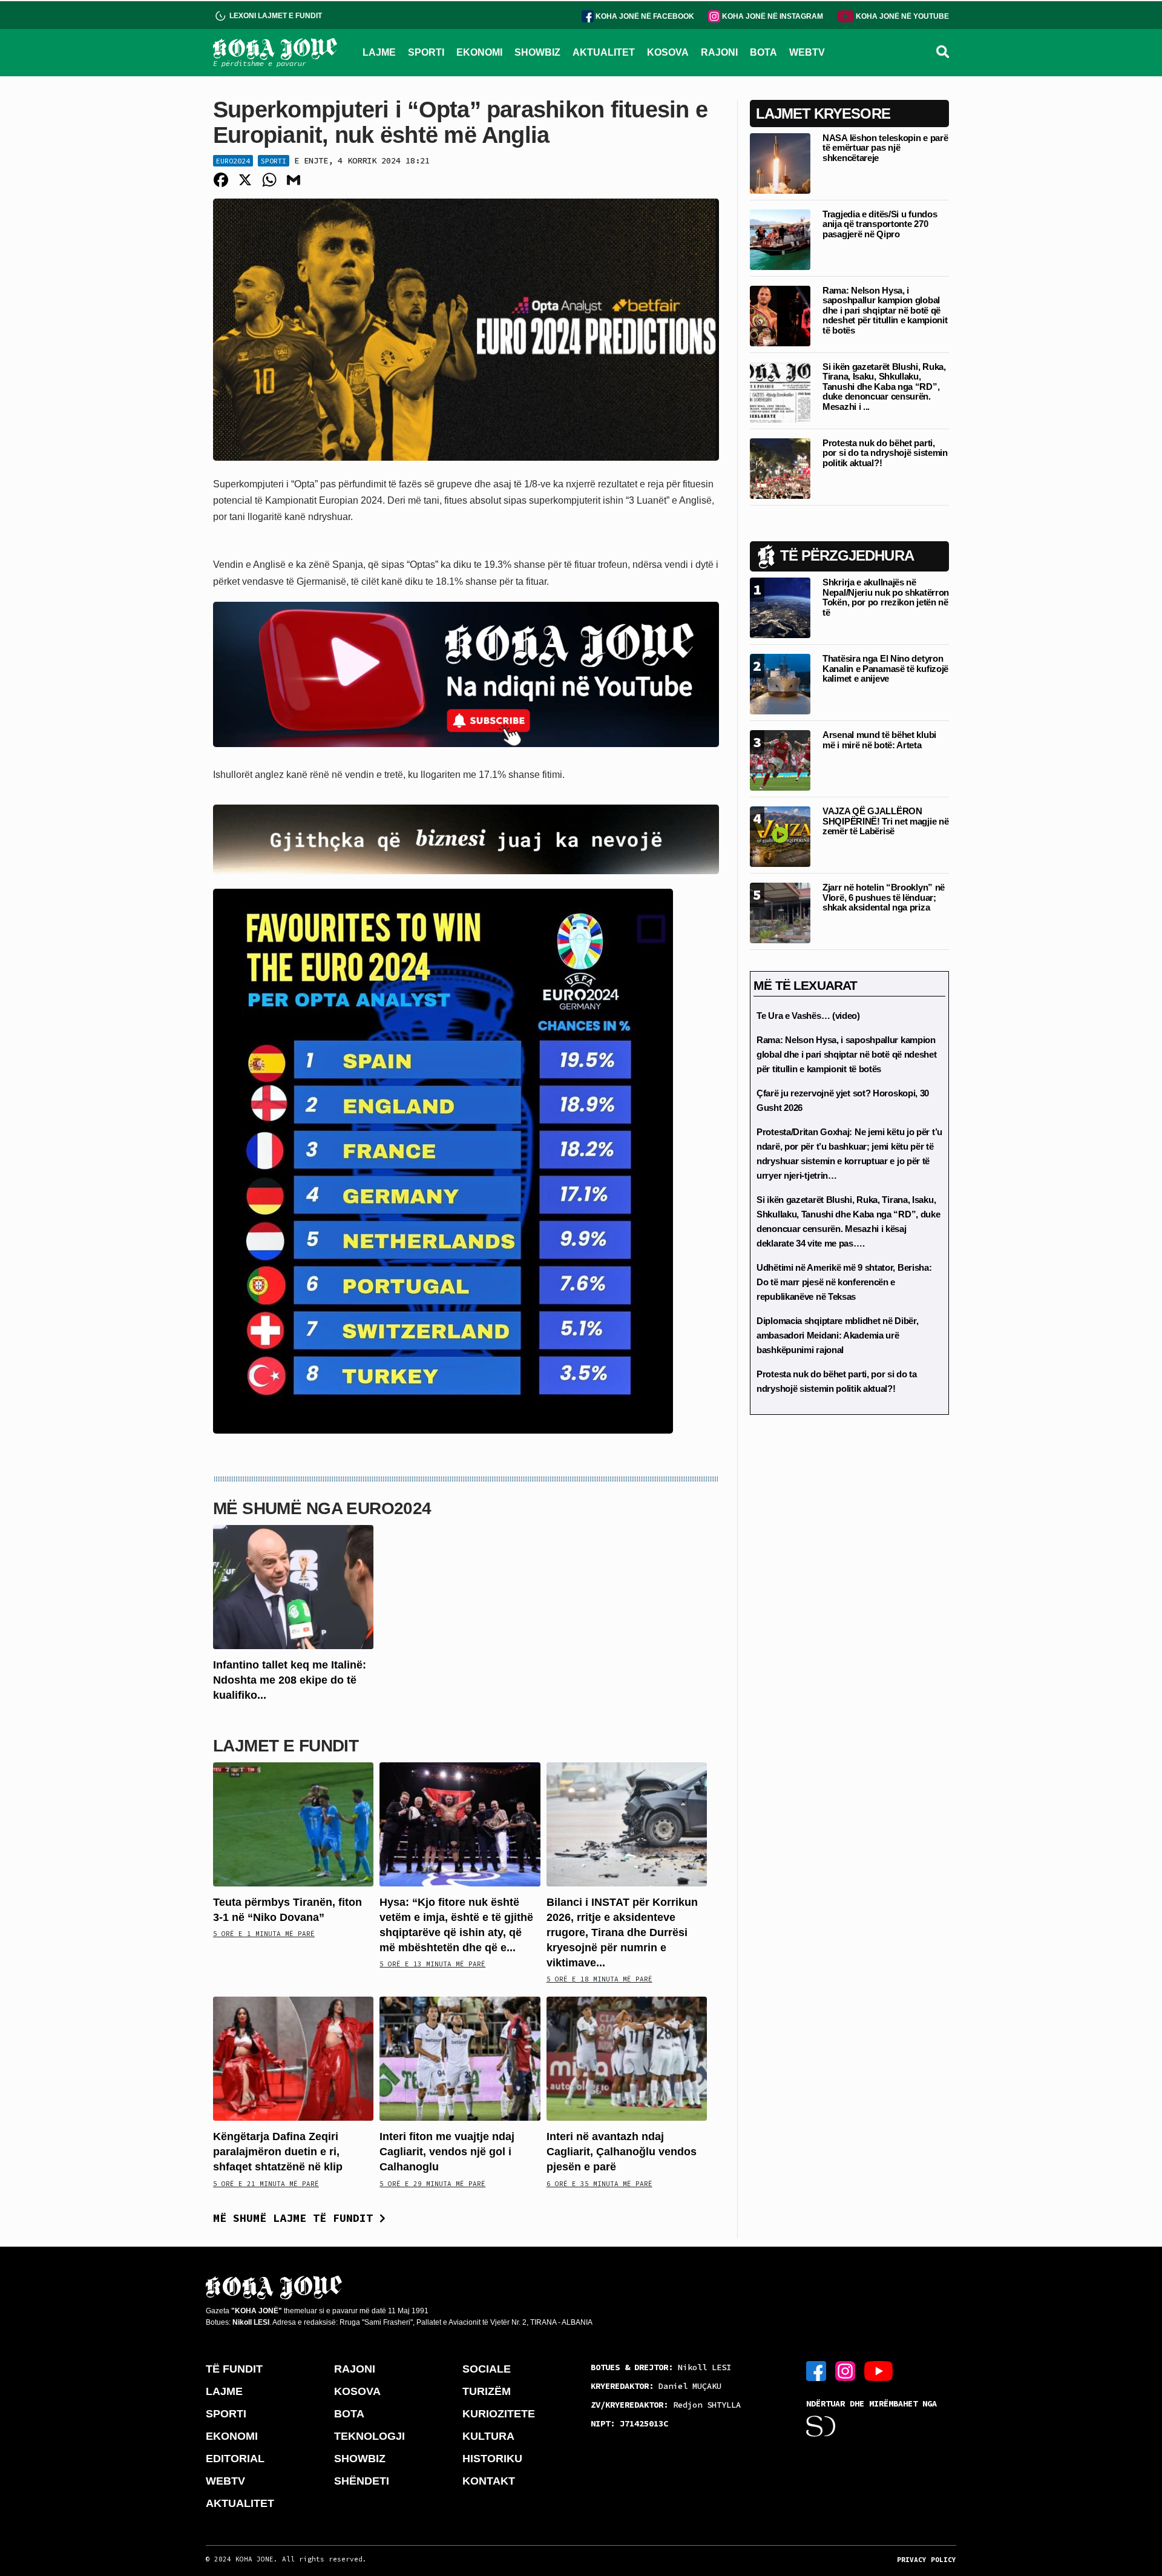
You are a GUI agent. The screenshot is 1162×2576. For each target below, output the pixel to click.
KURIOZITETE (499, 2414)
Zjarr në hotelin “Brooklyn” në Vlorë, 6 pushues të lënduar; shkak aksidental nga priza (884, 897)
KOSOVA (668, 52)
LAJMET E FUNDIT (286, 1746)
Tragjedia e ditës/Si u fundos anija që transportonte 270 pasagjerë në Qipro (880, 224)
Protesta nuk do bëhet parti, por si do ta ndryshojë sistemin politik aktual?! (885, 453)
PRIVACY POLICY (927, 2560)
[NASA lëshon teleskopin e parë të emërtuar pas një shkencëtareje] (780, 163)
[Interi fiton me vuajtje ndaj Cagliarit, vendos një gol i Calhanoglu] (460, 2058)
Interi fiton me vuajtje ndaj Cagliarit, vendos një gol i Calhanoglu (447, 2152)
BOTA (763, 52)
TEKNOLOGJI (369, 2436)
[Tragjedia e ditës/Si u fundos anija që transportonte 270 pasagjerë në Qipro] (780, 239)
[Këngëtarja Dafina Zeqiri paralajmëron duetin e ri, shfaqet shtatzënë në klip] (293, 2058)
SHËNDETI (362, 2481)
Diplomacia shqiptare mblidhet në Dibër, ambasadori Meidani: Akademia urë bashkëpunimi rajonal (837, 1335)
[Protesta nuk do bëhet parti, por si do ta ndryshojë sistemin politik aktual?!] (780, 468)
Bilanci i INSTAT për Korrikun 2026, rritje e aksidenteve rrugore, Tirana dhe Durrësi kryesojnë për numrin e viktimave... (622, 1933)
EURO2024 (233, 161)
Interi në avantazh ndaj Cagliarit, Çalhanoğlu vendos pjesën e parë (622, 2152)
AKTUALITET (604, 52)
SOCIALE (487, 2369)
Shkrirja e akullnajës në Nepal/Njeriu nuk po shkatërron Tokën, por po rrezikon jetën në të (886, 597)
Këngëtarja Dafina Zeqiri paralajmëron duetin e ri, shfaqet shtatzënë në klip (278, 2152)
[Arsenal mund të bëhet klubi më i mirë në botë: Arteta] (780, 759)
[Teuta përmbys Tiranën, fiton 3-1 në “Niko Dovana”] (293, 1823)
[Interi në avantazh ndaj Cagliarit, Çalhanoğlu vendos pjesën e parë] (627, 2058)
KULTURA (488, 2436)
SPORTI (426, 52)
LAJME (379, 52)
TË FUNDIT (234, 2369)
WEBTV (807, 52)
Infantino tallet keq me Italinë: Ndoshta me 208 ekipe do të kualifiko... (290, 1680)
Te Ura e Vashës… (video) (808, 1016)
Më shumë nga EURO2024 (322, 1508)
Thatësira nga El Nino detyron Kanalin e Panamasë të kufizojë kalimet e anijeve (885, 668)
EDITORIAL (235, 2459)
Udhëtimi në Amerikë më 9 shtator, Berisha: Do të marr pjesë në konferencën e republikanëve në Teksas (844, 1282)
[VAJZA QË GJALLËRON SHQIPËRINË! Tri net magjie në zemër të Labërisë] (780, 836)
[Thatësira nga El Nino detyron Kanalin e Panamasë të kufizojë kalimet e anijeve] (780, 683)
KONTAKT (489, 2481)
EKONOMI (479, 52)
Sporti (274, 161)
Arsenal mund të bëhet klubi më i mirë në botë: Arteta (879, 740)
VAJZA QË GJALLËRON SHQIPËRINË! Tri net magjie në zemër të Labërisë (885, 821)
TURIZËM (487, 2391)
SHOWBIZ (537, 52)
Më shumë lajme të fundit (296, 2218)
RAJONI (719, 52)
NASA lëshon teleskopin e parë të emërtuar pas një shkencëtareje (885, 148)
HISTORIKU (492, 2459)
